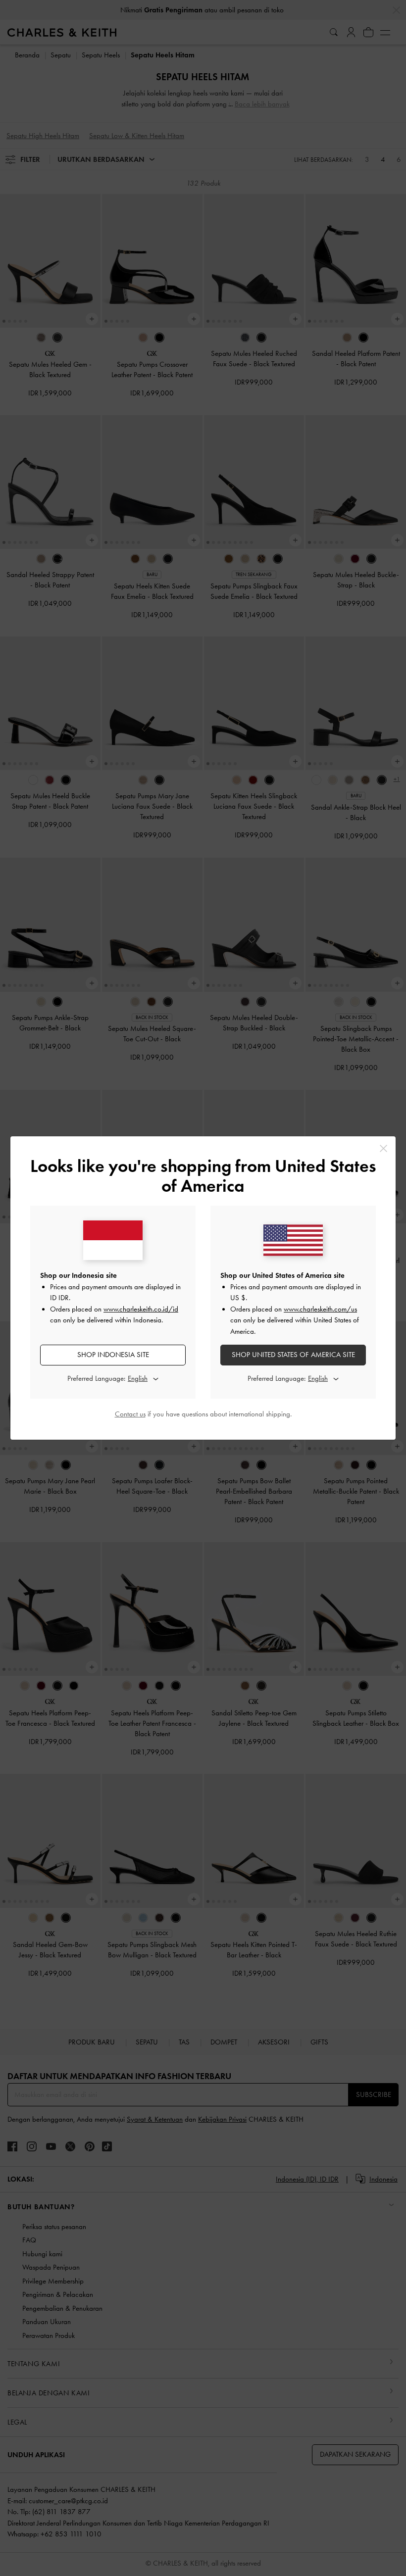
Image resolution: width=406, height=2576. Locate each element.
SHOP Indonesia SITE (113, 1355)
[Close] (383, 1148)
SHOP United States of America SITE (293, 1355)
